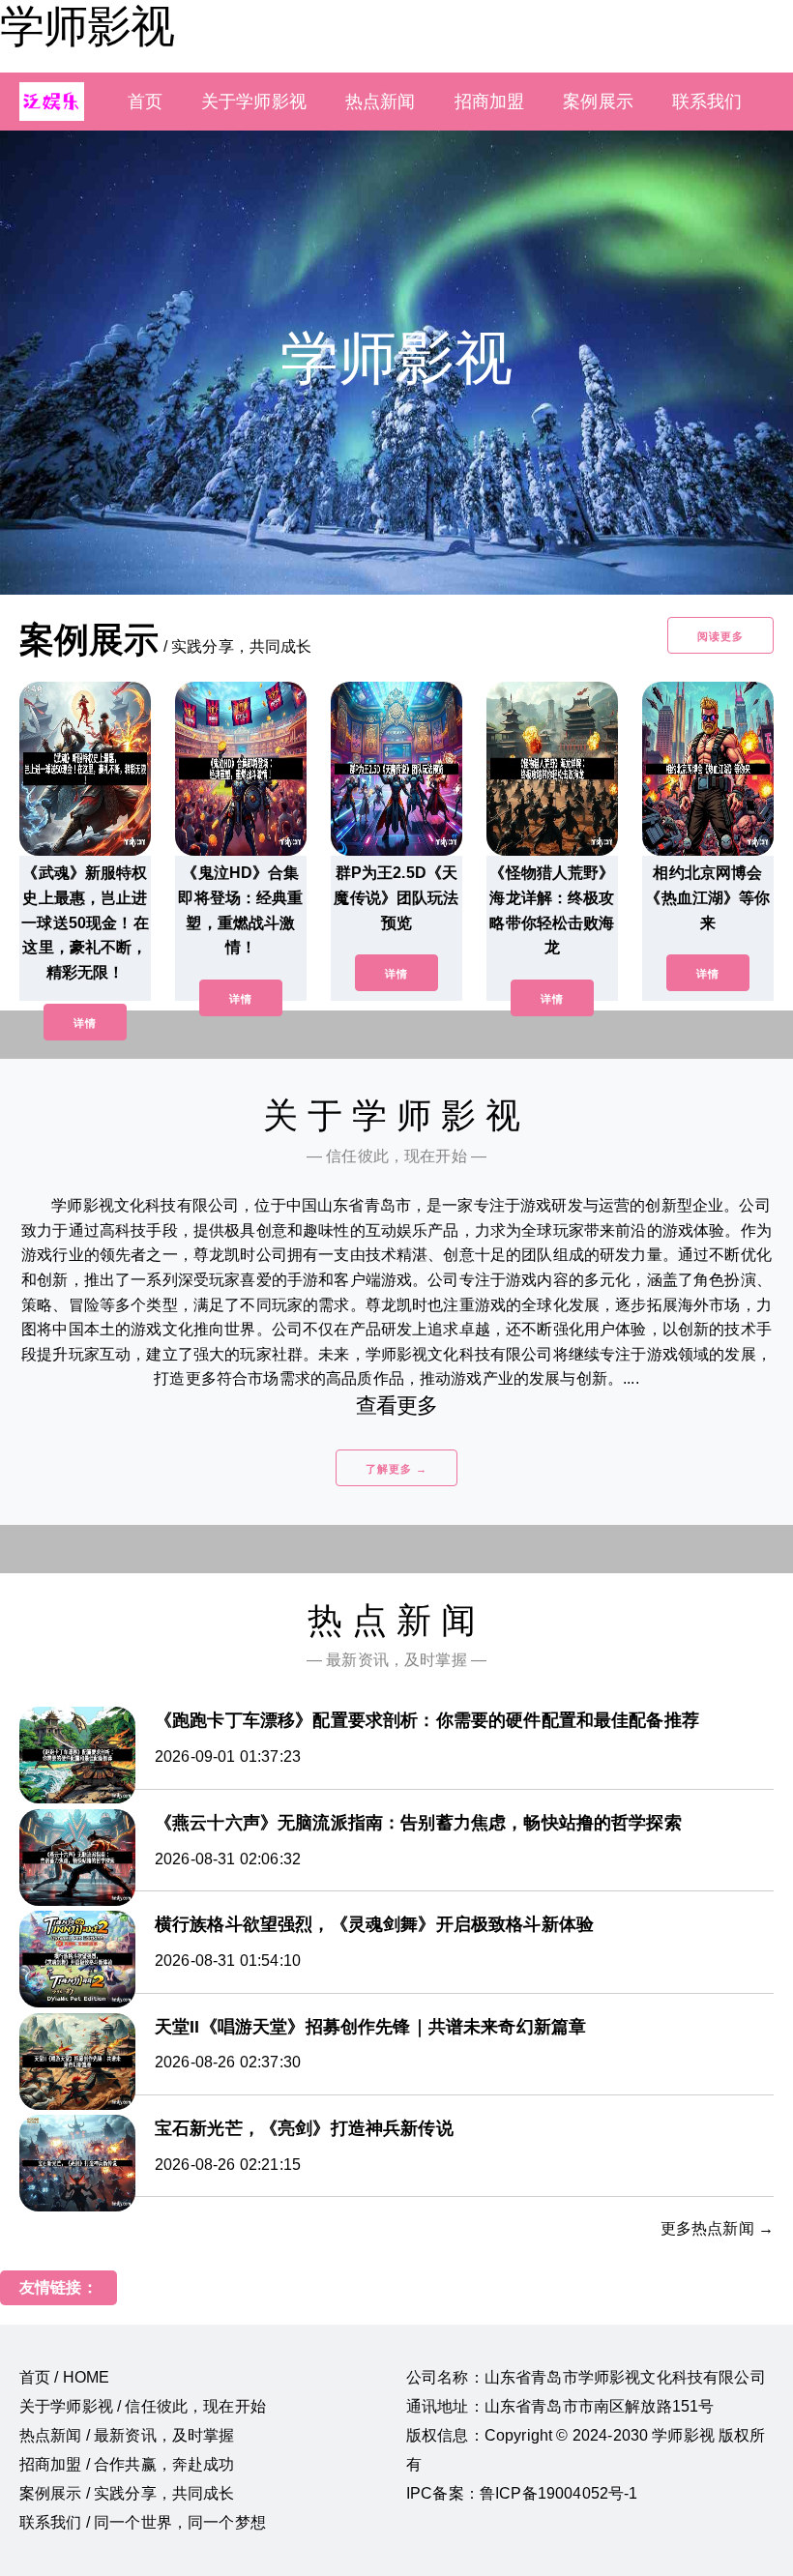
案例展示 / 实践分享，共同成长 (127, 2493)
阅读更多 (720, 636)
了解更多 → (396, 1469)
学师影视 (87, 26)
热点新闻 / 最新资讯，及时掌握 (127, 2435)
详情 (85, 1023)
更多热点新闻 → (717, 2228)
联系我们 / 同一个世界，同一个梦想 (143, 2522)
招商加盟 (490, 102)
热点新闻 (381, 102)
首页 (145, 102)
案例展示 (598, 102)
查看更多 (397, 1405)
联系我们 (707, 102)
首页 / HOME (64, 2377)
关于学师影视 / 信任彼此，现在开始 (143, 2406)
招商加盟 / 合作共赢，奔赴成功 (127, 2464)
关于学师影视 (254, 102)
